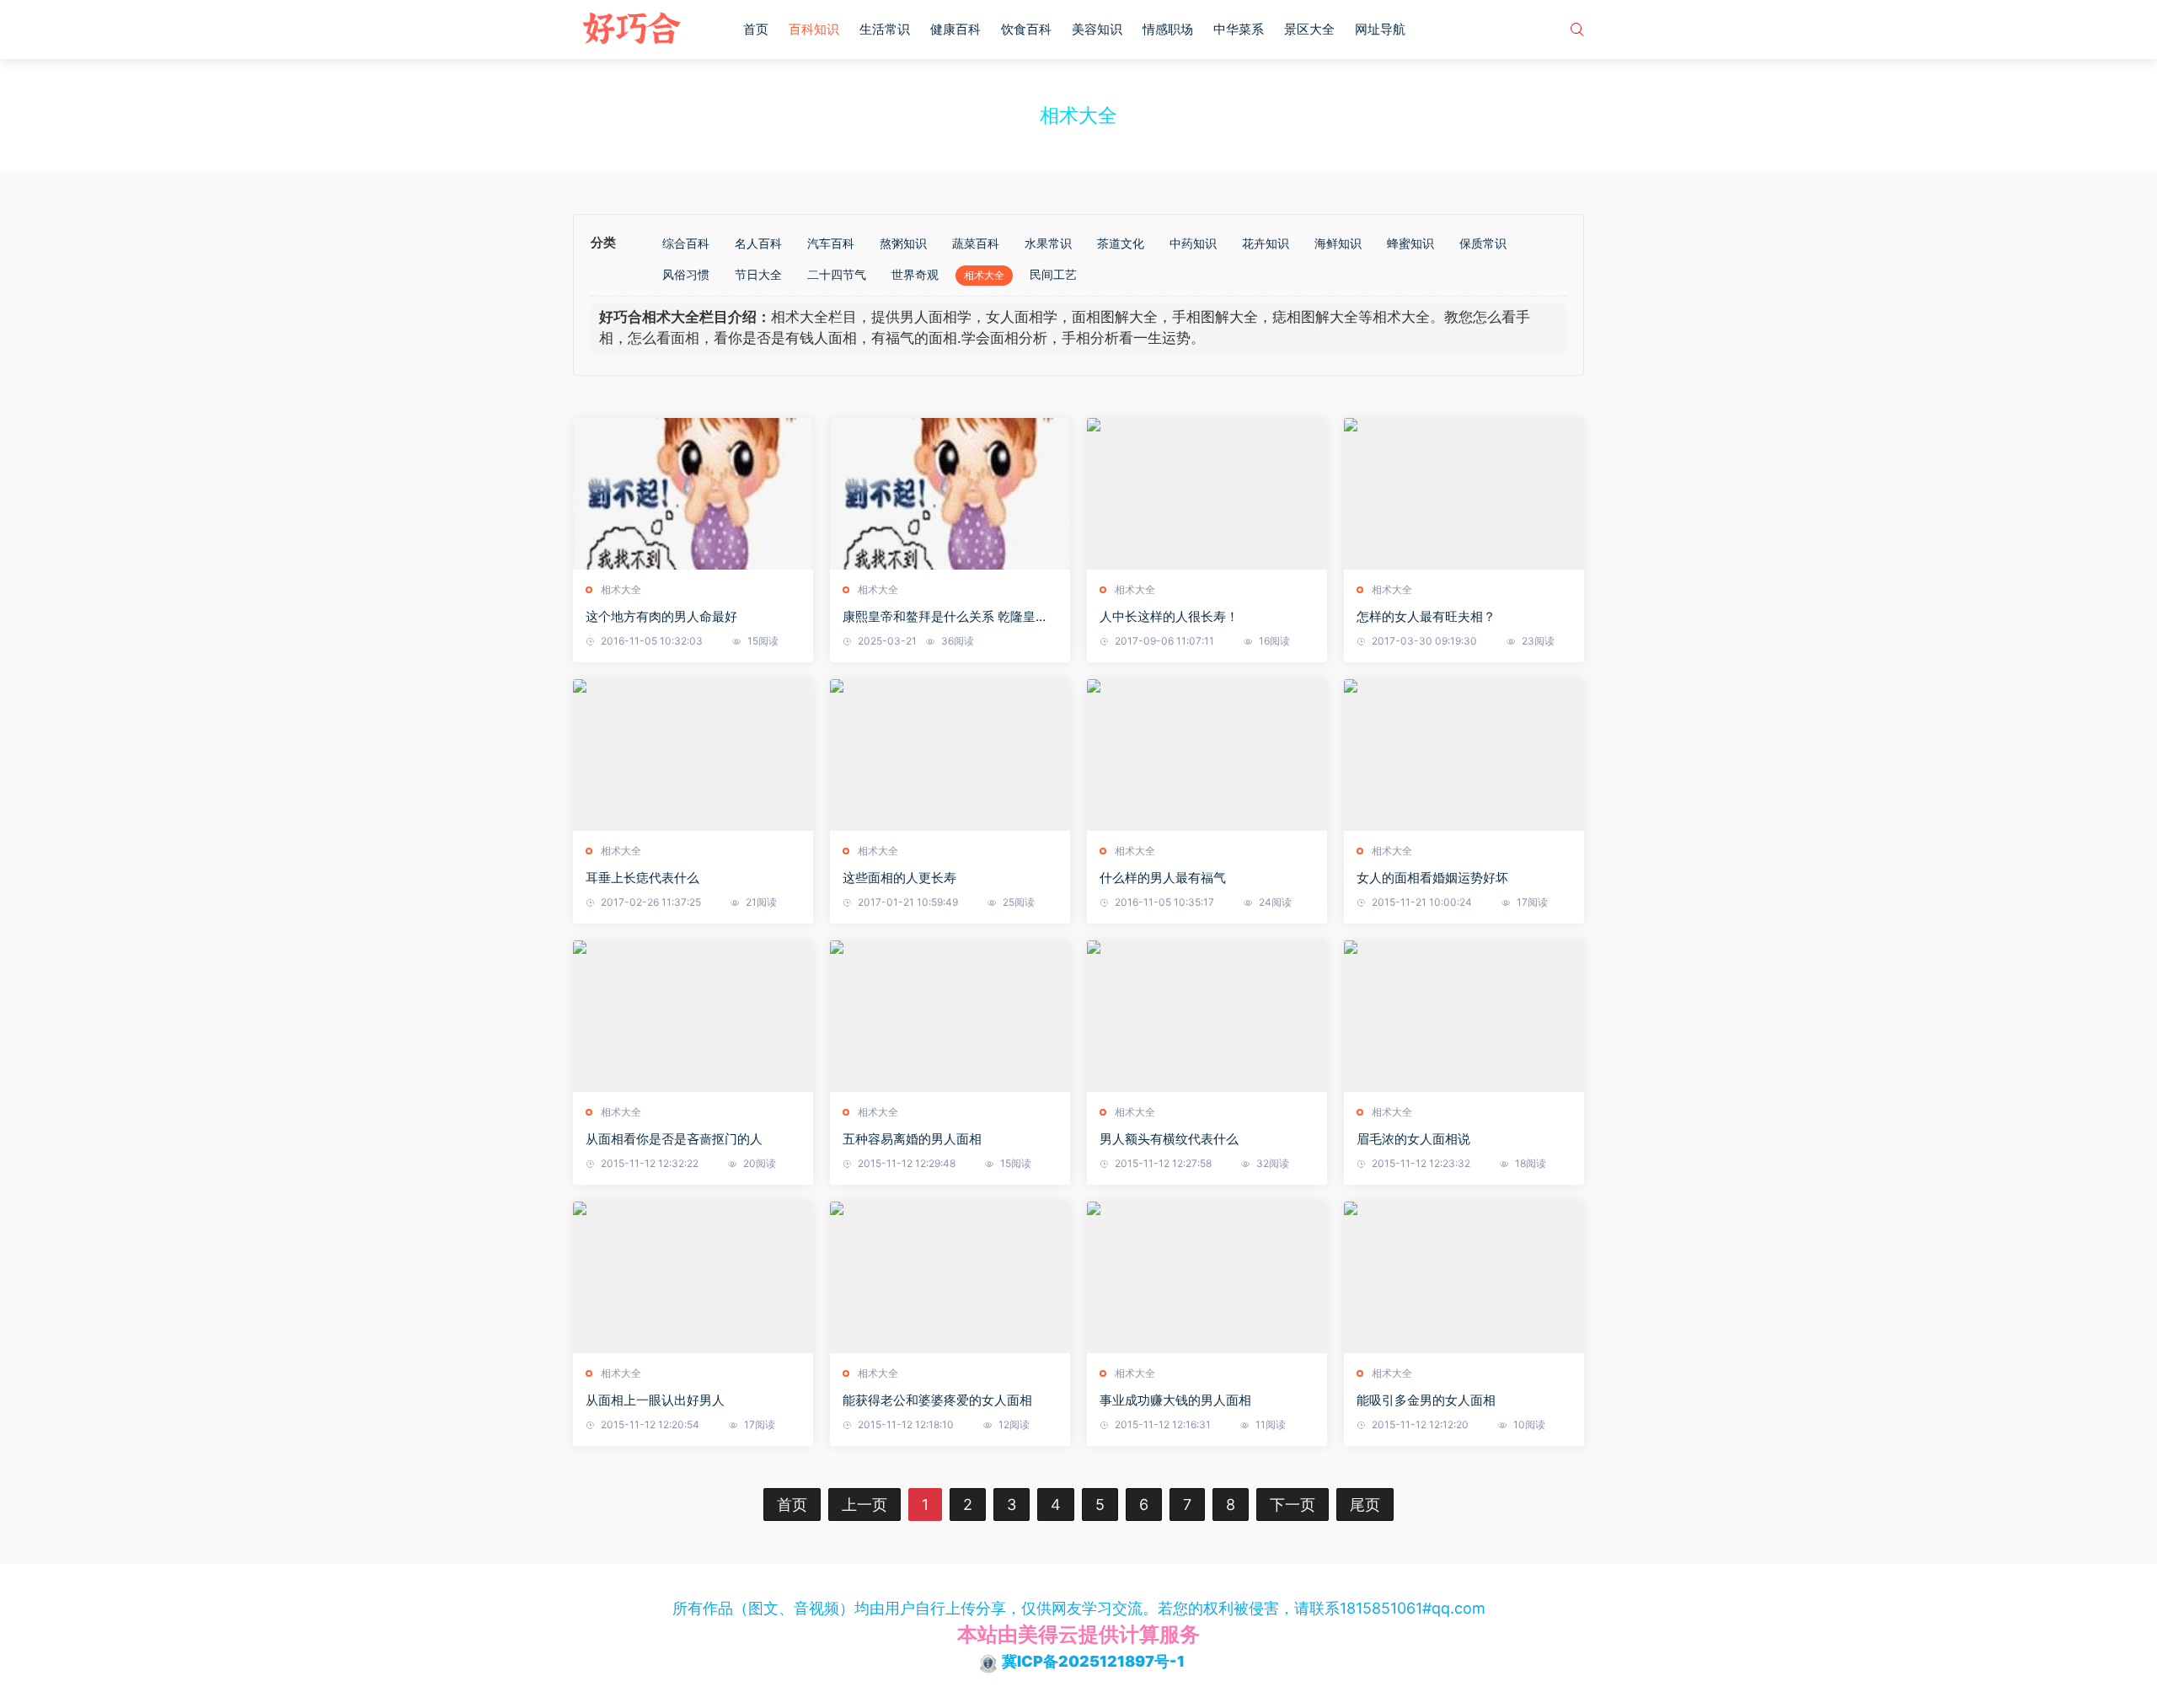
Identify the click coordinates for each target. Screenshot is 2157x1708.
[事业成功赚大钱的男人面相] (1207, 1277)
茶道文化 (1121, 243)
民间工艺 (1053, 274)
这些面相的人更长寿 (899, 878)
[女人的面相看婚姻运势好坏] (1464, 755)
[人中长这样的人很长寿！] (1207, 494)
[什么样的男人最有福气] (1207, 755)
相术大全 (984, 275)
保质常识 (1483, 243)
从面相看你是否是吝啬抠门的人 (674, 1139)
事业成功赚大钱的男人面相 (1175, 1400)
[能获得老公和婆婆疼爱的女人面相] (950, 1277)
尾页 (1365, 1505)
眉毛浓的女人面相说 (1413, 1139)
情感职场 (1168, 29)
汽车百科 (831, 243)
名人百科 (758, 243)
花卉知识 (1266, 243)
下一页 (1293, 1505)
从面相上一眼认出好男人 (655, 1400)
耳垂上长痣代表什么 (642, 878)
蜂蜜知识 (1410, 243)
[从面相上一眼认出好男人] (693, 1277)
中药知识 (1193, 243)
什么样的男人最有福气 (1163, 878)
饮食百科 (1026, 29)
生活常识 (885, 29)
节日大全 (758, 274)
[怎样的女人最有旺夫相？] (1464, 494)
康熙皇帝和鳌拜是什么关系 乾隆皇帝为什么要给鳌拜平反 (945, 617)
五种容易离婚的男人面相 (912, 1139)
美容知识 (1097, 29)
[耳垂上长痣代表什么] (693, 755)
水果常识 (1048, 243)
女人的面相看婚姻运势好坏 (1432, 878)
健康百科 (955, 29)
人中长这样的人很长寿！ (1169, 616)
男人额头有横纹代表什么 (1169, 1139)
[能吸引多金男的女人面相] (1464, 1277)
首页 (756, 29)
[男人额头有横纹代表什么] (1207, 1016)
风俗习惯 (686, 274)
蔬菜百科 (976, 243)
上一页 (864, 1505)
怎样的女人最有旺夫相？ (1426, 616)
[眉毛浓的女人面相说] (1464, 1016)
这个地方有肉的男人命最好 (661, 616)
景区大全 (1309, 29)
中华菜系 (1239, 29)
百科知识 (814, 29)
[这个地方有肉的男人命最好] (693, 494)
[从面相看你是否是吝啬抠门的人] (693, 1016)
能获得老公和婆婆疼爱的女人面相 (937, 1400)
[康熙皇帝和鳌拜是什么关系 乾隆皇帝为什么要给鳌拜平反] (950, 494)
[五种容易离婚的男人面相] (950, 1016)
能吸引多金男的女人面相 (1426, 1400)
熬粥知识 (903, 243)
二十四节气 (837, 274)
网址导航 (1380, 29)
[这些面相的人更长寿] (950, 755)
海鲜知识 (1338, 243)
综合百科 (686, 243)
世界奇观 (915, 274)
